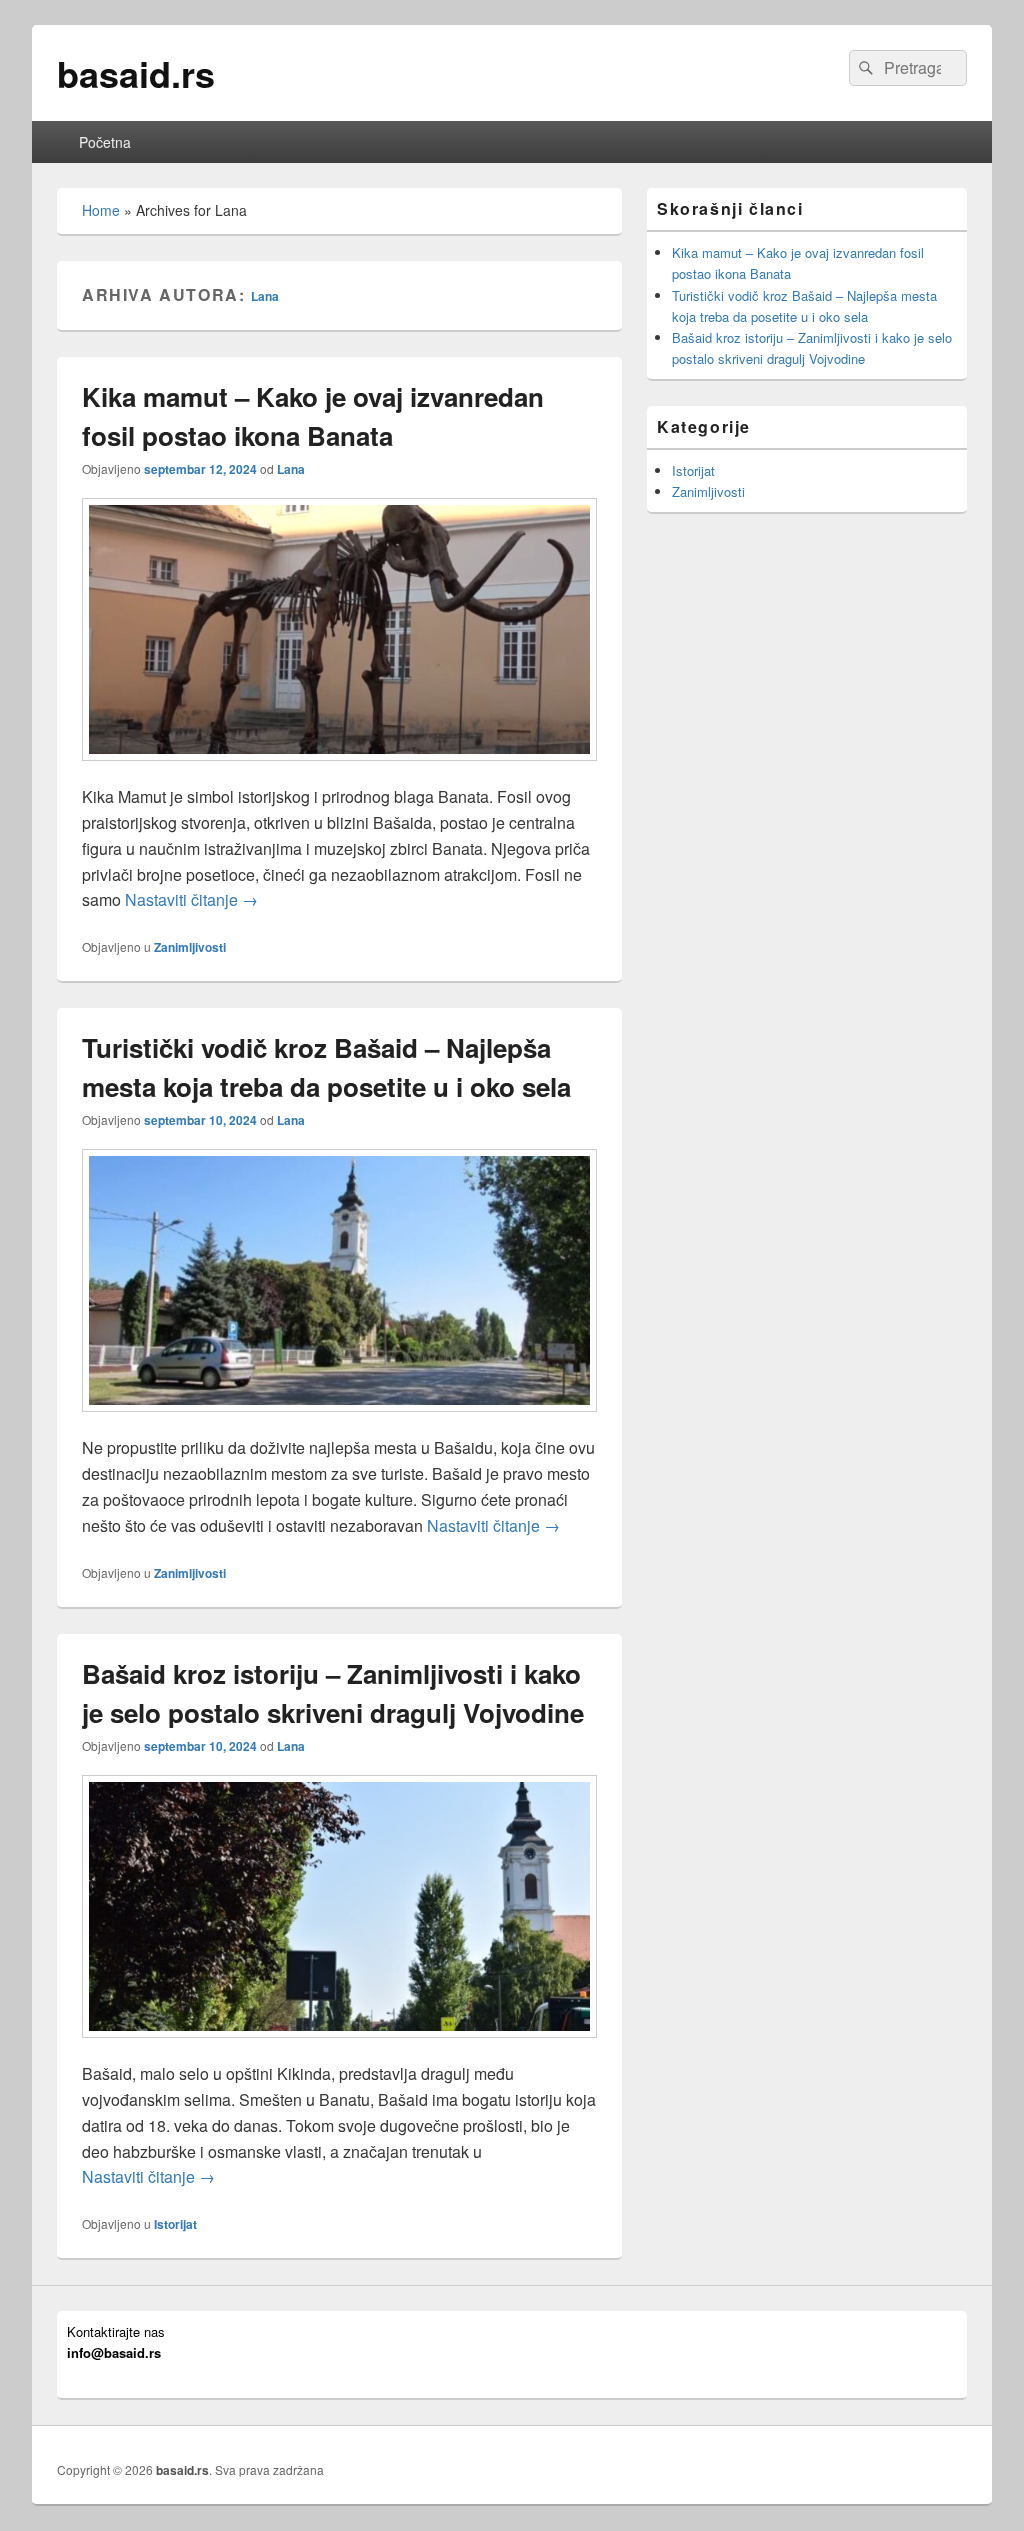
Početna (105, 142)
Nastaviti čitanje (191, 899)
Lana (265, 296)
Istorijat (175, 2224)
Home (101, 210)
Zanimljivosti (190, 947)
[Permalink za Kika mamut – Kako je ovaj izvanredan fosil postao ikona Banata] (339, 770)
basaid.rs (136, 73)
